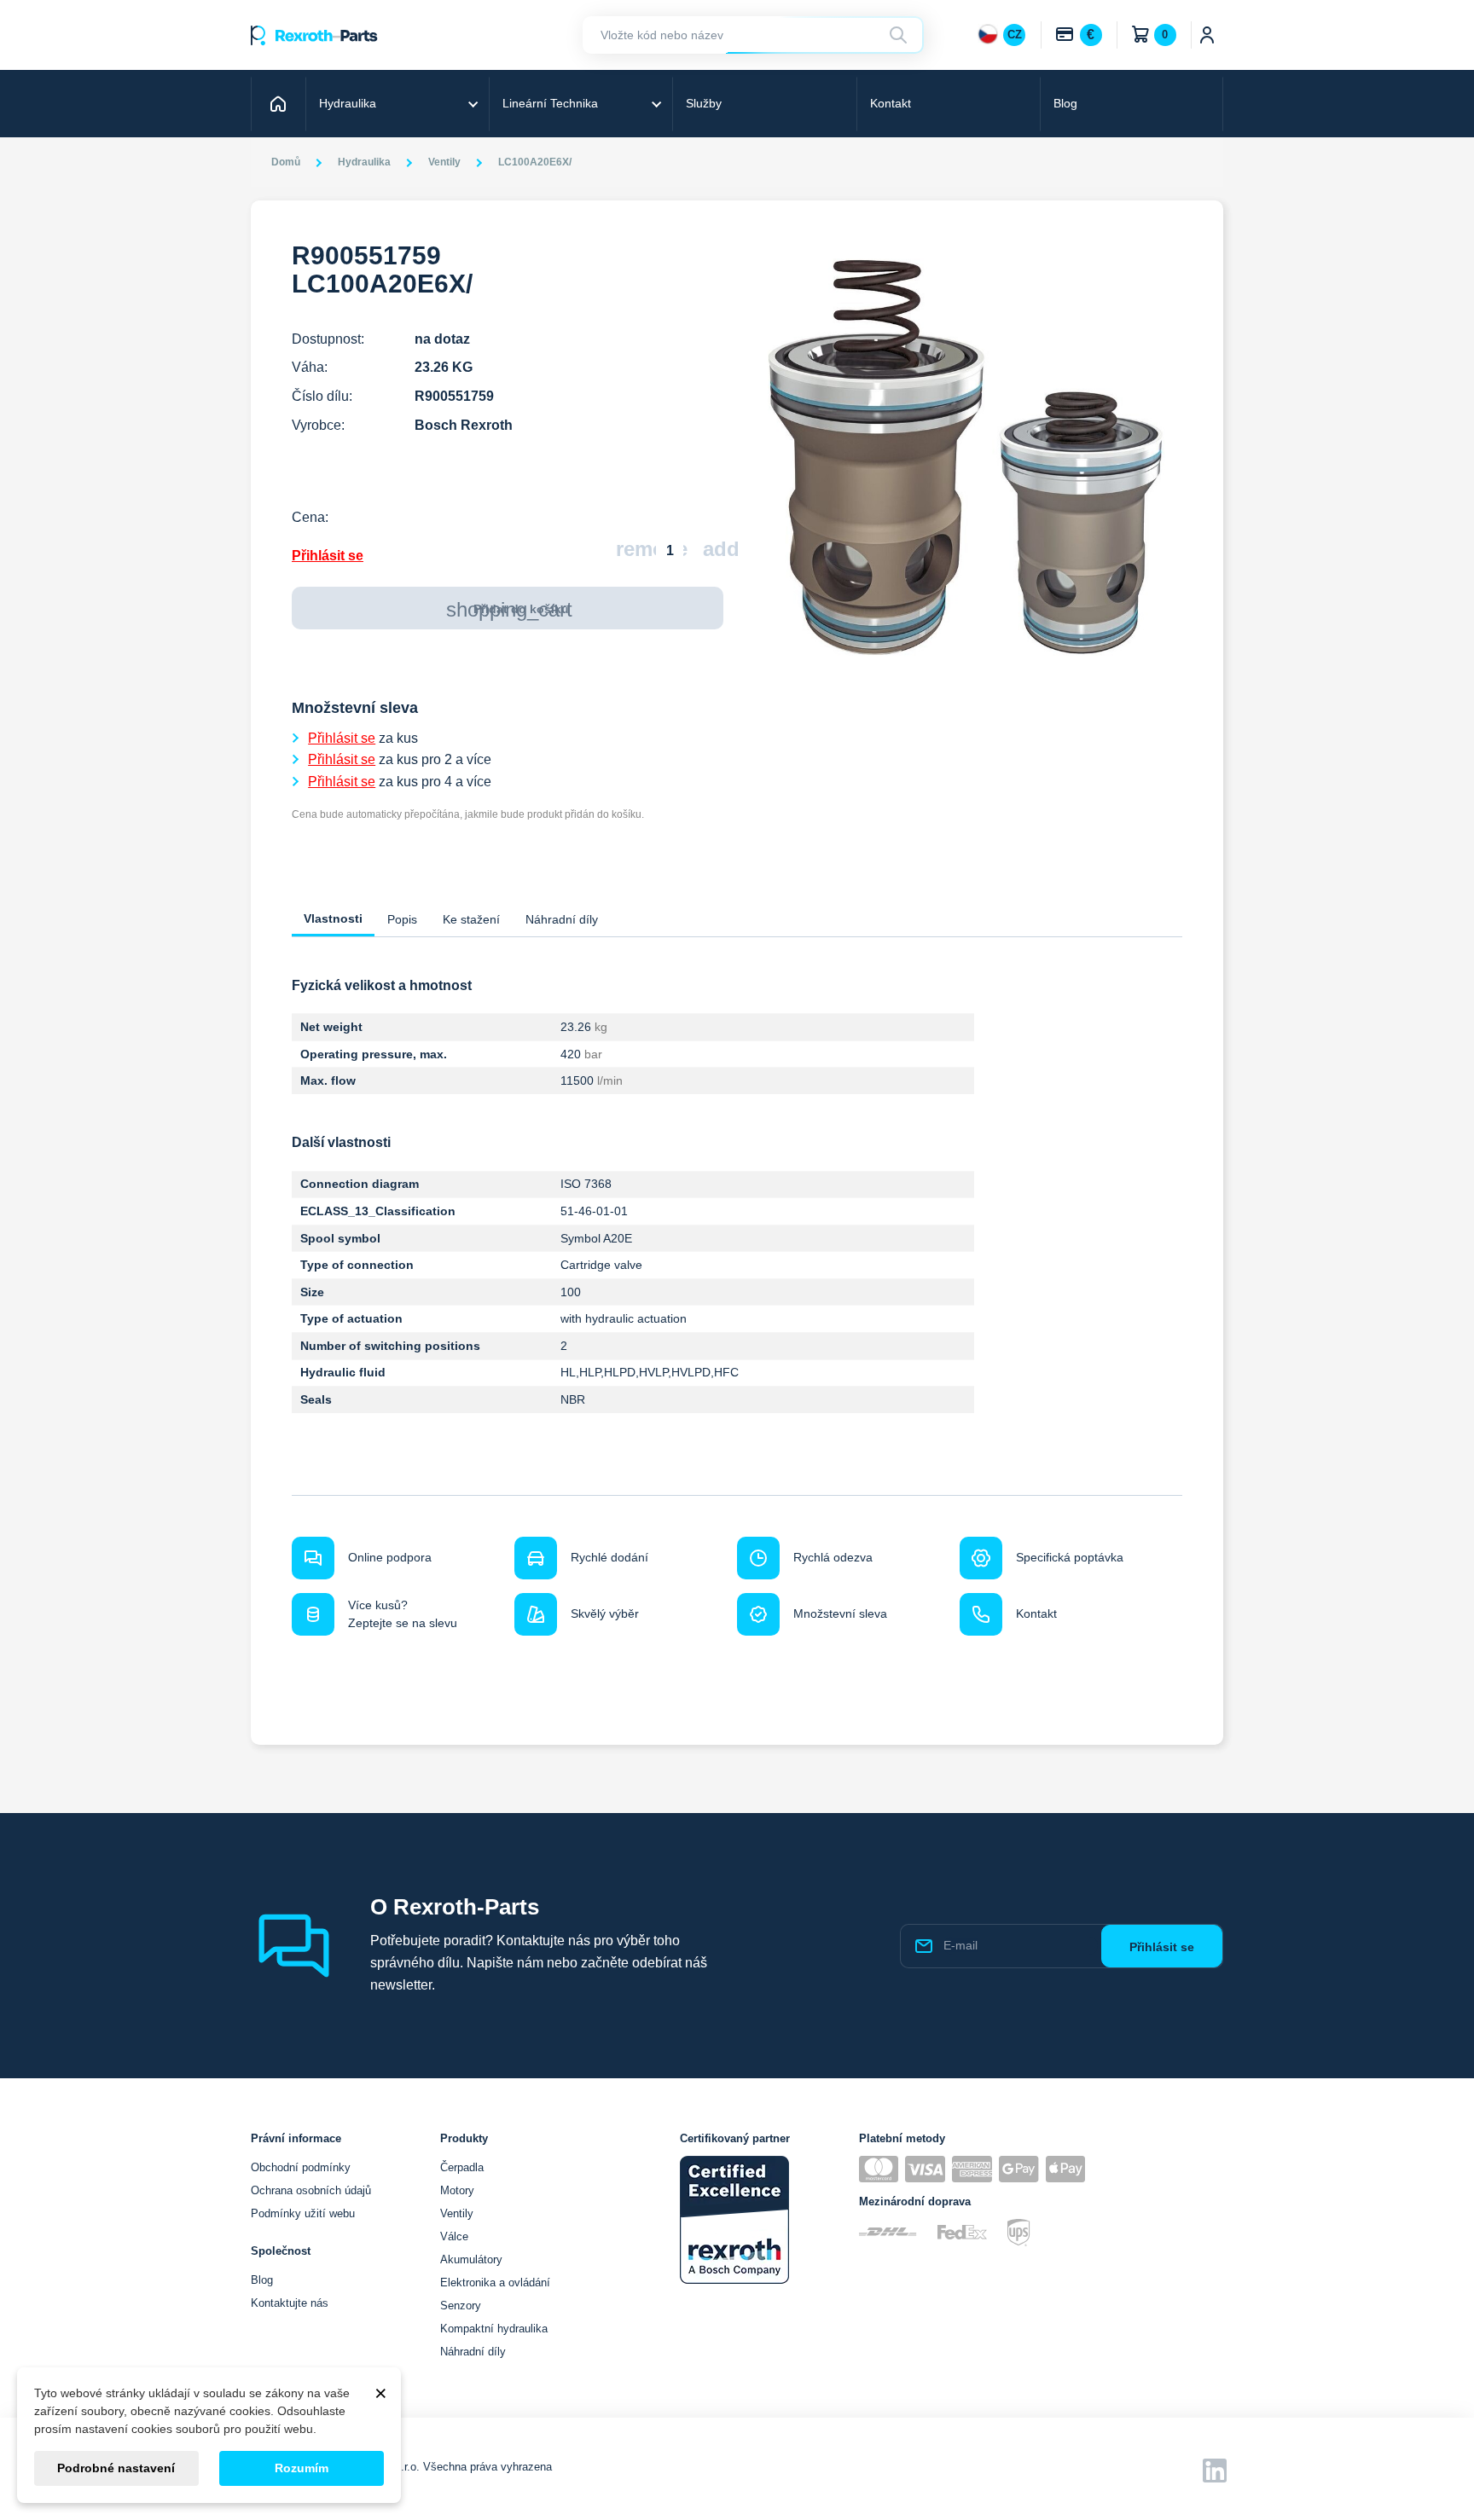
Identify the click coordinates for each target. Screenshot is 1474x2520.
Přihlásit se (328, 556)
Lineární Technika (550, 103)
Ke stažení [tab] (471, 919)
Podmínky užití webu (303, 2213)
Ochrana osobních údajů (311, 2190)
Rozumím (302, 2468)
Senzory (461, 2306)
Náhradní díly (473, 2352)
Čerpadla (462, 2167)
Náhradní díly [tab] (562, 919)
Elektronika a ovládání (495, 2282)
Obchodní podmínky (301, 2167)
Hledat (901, 35)
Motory (457, 2190)
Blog (1065, 103)
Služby (704, 103)
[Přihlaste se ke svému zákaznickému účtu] (1207, 35)
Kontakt (891, 103)
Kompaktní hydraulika (494, 2329)
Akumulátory (471, 2259)
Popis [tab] (402, 919)
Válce (454, 2236)
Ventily (457, 2213)
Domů (281, 103)
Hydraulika (348, 103)
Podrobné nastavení (116, 2468)
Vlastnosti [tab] (333, 918)
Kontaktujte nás (290, 2303)
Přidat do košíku (509, 609)
